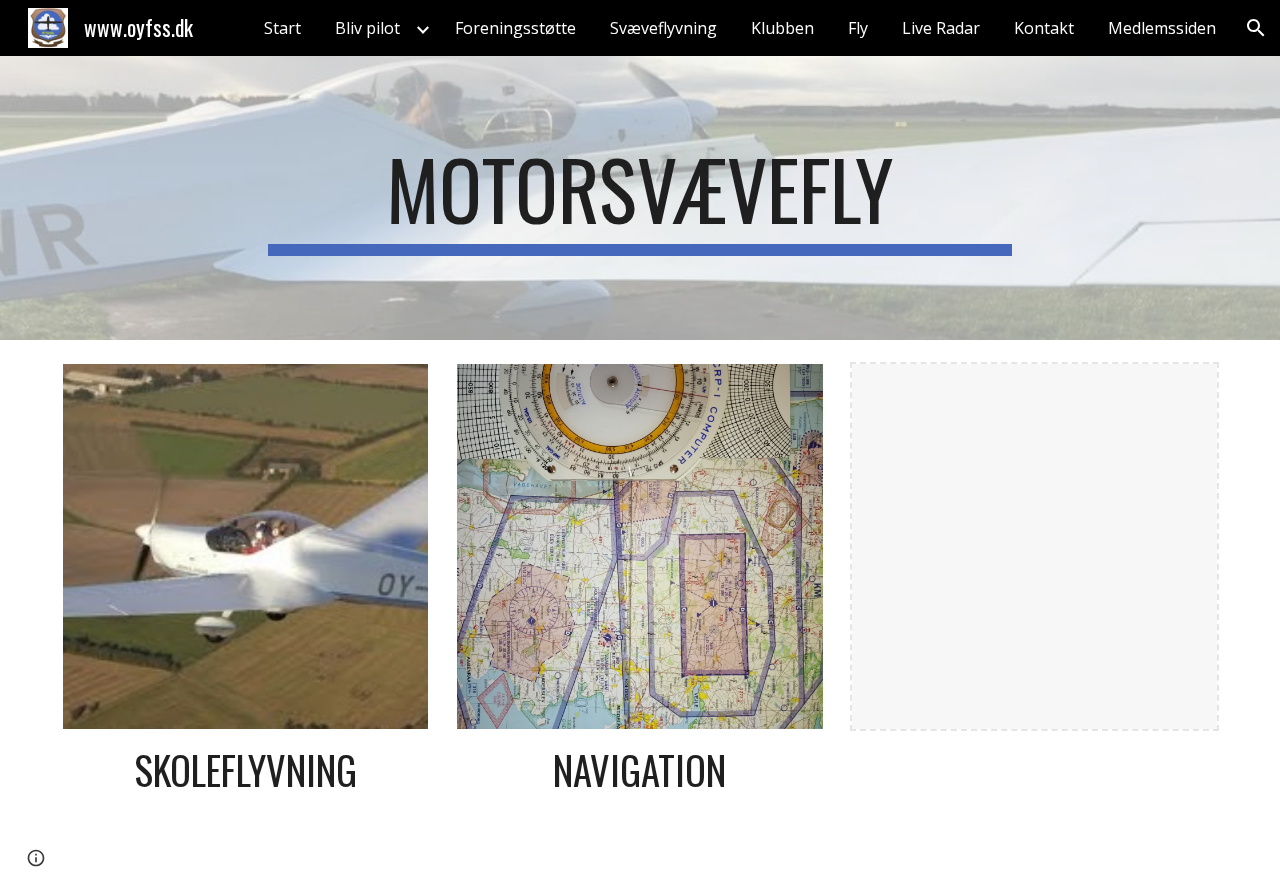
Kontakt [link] (1044, 28)
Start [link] (282, 28)
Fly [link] (858, 28)
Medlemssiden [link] (1162, 28)
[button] (1256, 28)
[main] (640, 198)
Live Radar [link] (941, 28)
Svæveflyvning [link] (663, 28)
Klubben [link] (782, 28)
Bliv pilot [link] (367, 28)
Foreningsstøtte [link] (515, 28)
